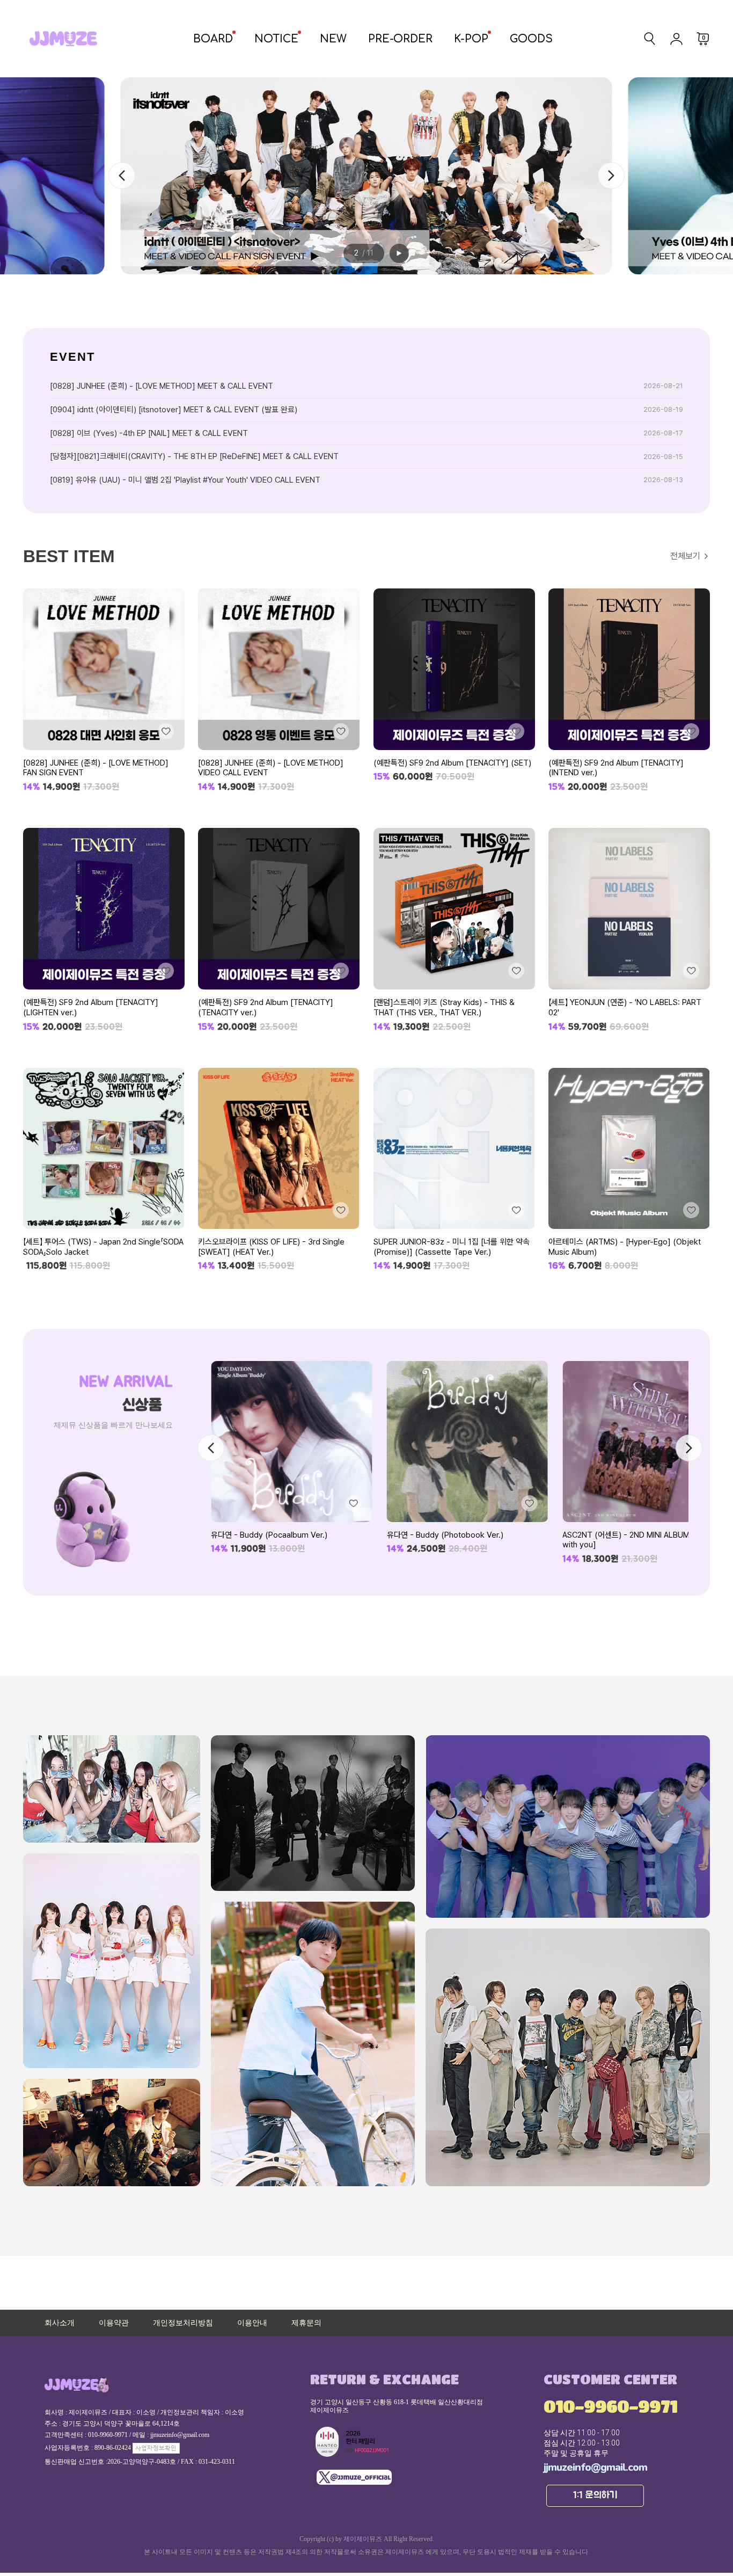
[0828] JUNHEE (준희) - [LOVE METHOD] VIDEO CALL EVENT (271, 768)
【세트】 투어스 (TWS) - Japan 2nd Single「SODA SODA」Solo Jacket (103, 1247)
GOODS (531, 39)
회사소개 (60, 2323)
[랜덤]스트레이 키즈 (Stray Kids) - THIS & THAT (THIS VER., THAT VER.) (444, 1007)
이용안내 (252, 2323)
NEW (333, 39)
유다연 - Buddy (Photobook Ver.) (269, 1535)
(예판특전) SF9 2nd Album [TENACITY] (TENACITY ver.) (266, 1007)
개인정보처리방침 (183, 2323)
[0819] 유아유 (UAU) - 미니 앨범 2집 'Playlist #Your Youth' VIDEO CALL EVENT (185, 480)
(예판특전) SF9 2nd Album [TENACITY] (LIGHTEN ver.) (91, 1007)
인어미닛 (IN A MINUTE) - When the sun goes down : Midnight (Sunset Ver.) (642, 1540)
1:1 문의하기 (595, 2495)
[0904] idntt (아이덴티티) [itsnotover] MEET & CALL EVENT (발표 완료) (174, 410)
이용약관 (114, 2323)
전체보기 (685, 556)
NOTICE (276, 39)
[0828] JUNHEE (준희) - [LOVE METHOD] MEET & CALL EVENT (162, 386)
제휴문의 (306, 2323)
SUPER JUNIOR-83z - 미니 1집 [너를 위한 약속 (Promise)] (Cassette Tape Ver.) (452, 1247)
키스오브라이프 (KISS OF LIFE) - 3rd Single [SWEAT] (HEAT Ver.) (271, 1247)
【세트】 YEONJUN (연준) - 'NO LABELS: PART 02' (625, 1007)
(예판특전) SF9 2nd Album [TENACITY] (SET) (452, 763)
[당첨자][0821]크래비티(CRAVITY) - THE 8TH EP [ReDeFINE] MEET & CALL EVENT (194, 456)
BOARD (213, 39)
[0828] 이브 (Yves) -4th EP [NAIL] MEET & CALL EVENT (149, 433)
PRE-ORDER (400, 39)
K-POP (471, 39)
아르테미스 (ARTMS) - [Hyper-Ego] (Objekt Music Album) (625, 1247)
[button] (611, 176)
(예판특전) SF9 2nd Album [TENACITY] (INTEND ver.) (616, 768)
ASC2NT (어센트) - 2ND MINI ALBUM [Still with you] (459, 1540)
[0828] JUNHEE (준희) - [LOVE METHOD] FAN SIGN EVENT (96, 768)
